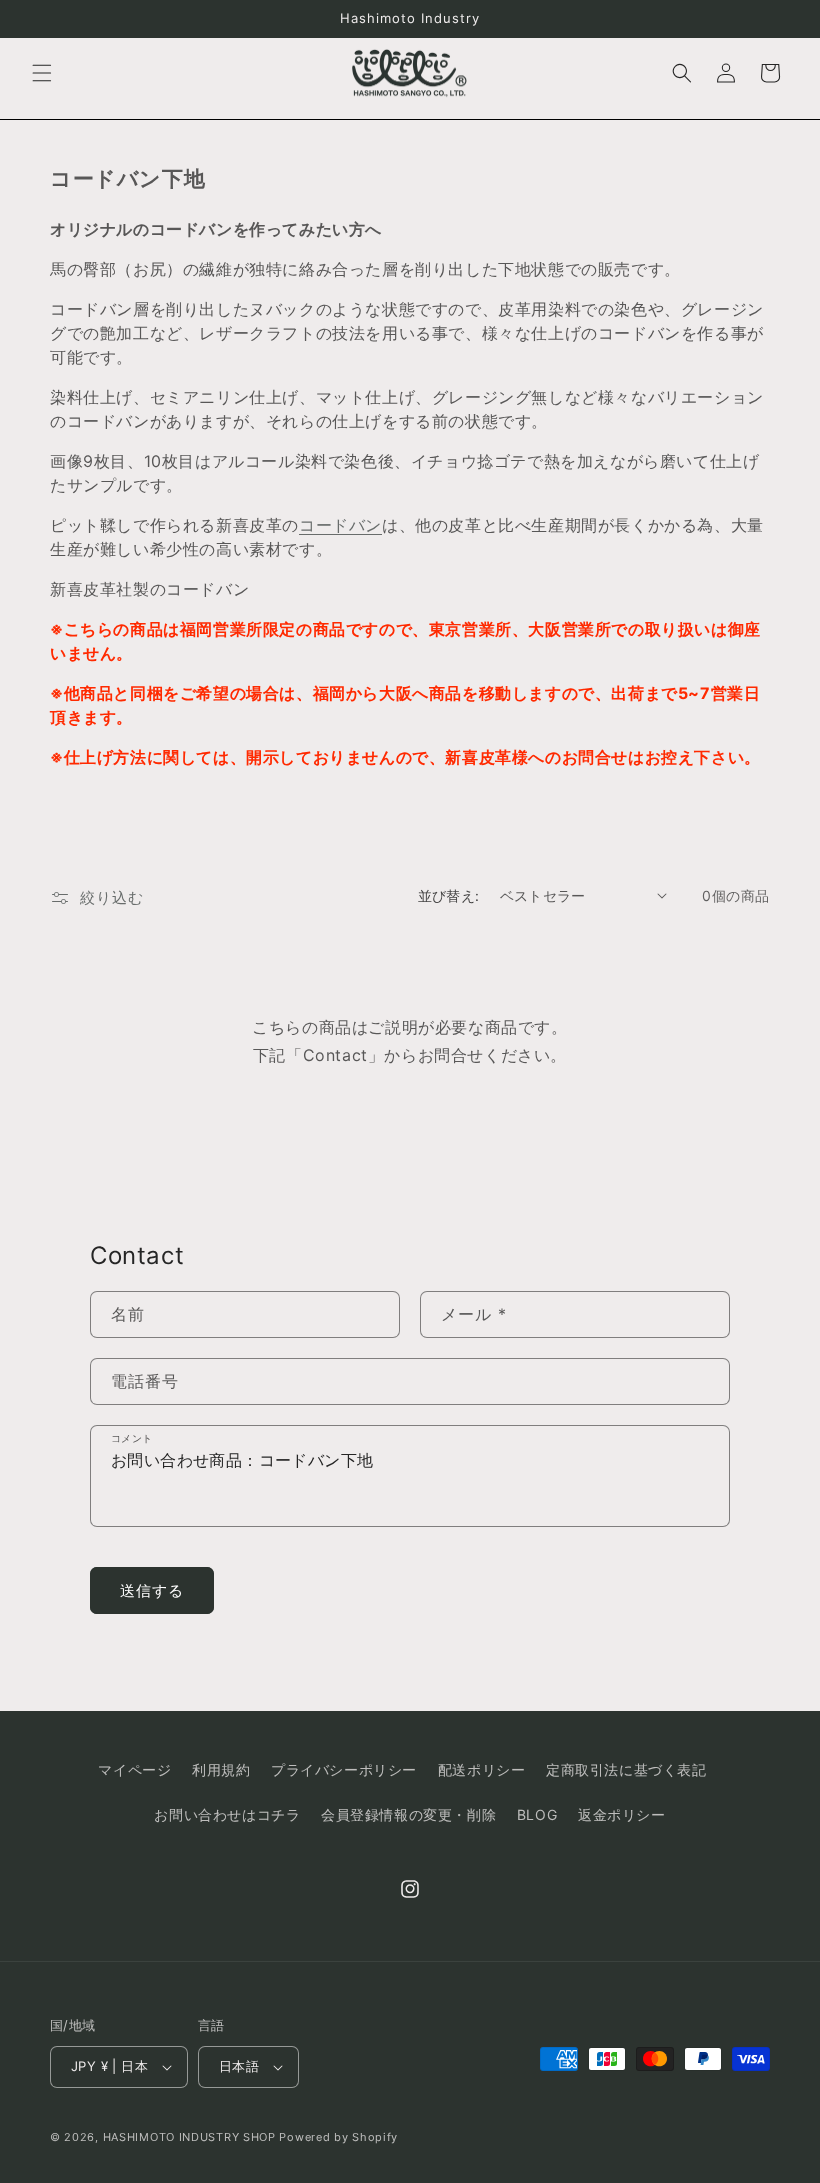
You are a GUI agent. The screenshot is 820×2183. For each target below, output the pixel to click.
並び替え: (449, 895)
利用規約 (221, 1769)
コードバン (340, 525)
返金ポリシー (622, 1814)
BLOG (537, 1814)
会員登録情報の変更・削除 (408, 1814)
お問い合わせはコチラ (227, 1814)
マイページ (134, 1769)
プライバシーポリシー (344, 1769)
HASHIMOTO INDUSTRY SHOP (189, 2137)
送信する (152, 1590)
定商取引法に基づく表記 (626, 1769)
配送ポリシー (482, 1769)
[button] (42, 73)
